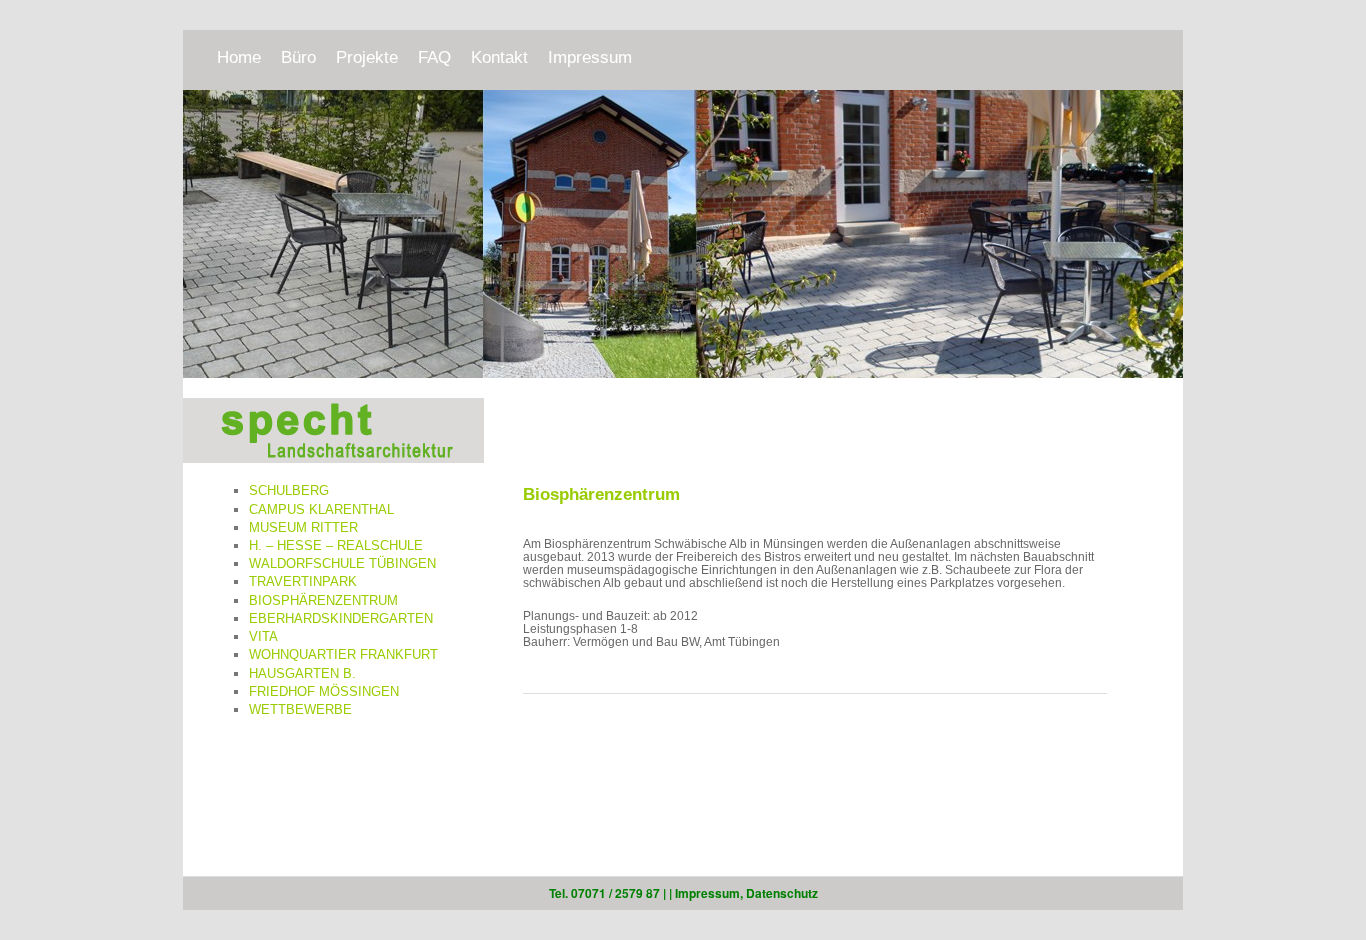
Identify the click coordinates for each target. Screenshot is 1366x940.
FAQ (434, 57)
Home (239, 57)
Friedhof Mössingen (324, 691)
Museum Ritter (303, 527)
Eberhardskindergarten (341, 618)
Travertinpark (303, 581)
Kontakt (499, 57)
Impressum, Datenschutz (746, 893)
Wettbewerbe (300, 709)
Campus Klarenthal (321, 509)
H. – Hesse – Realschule (336, 545)
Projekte (367, 57)
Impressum (590, 57)
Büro (298, 57)
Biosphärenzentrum (323, 600)
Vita (263, 636)
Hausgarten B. (302, 673)
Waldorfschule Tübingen (342, 563)
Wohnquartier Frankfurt (343, 654)
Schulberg (289, 490)
